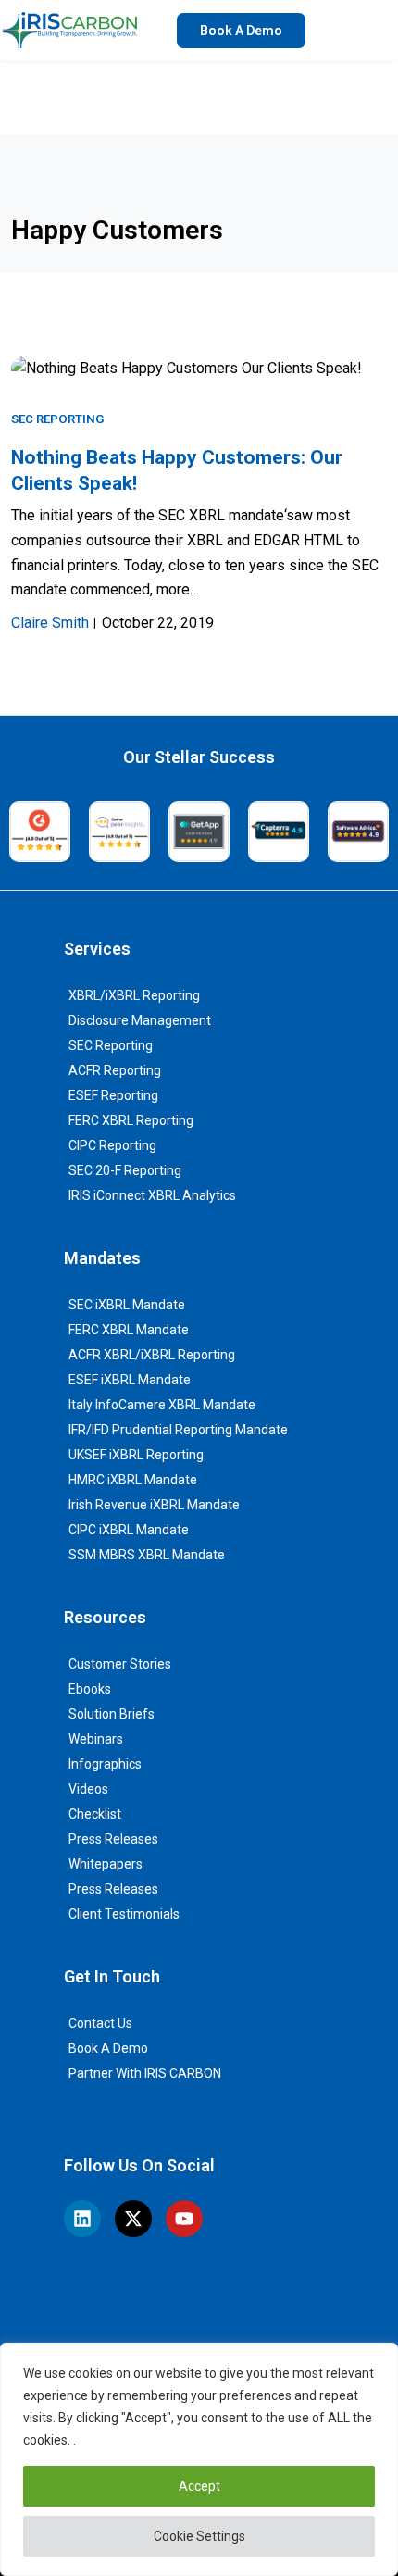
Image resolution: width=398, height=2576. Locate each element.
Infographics (105, 1764)
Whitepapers (106, 1864)
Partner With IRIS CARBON (145, 2073)
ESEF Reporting (113, 1095)
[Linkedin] (82, 2219)
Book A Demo (108, 2048)
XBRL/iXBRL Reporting (134, 995)
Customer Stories (120, 1664)
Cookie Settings (199, 2536)
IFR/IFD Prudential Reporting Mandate (178, 1430)
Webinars (96, 1739)
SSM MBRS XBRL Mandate (147, 1555)
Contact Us (100, 2023)
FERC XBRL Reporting (131, 1120)
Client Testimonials (124, 1914)
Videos (88, 1789)
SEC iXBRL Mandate (127, 1305)
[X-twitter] (133, 2219)
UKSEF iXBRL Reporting (136, 1455)
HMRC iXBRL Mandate (133, 1480)
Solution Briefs (112, 1714)
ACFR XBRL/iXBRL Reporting (152, 1355)
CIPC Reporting (112, 1145)
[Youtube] (184, 2219)
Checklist (95, 1814)
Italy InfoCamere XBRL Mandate (162, 1405)
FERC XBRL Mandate (129, 1330)
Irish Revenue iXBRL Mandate (154, 1505)
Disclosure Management (140, 1020)
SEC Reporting (57, 419)
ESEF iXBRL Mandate (130, 1380)
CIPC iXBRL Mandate (129, 1530)
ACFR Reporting (115, 1070)
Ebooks (90, 1689)
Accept (199, 2486)
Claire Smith (50, 623)
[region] (199, 2459)
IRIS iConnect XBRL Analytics (152, 1195)
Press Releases (113, 1839)
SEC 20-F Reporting (125, 1170)
